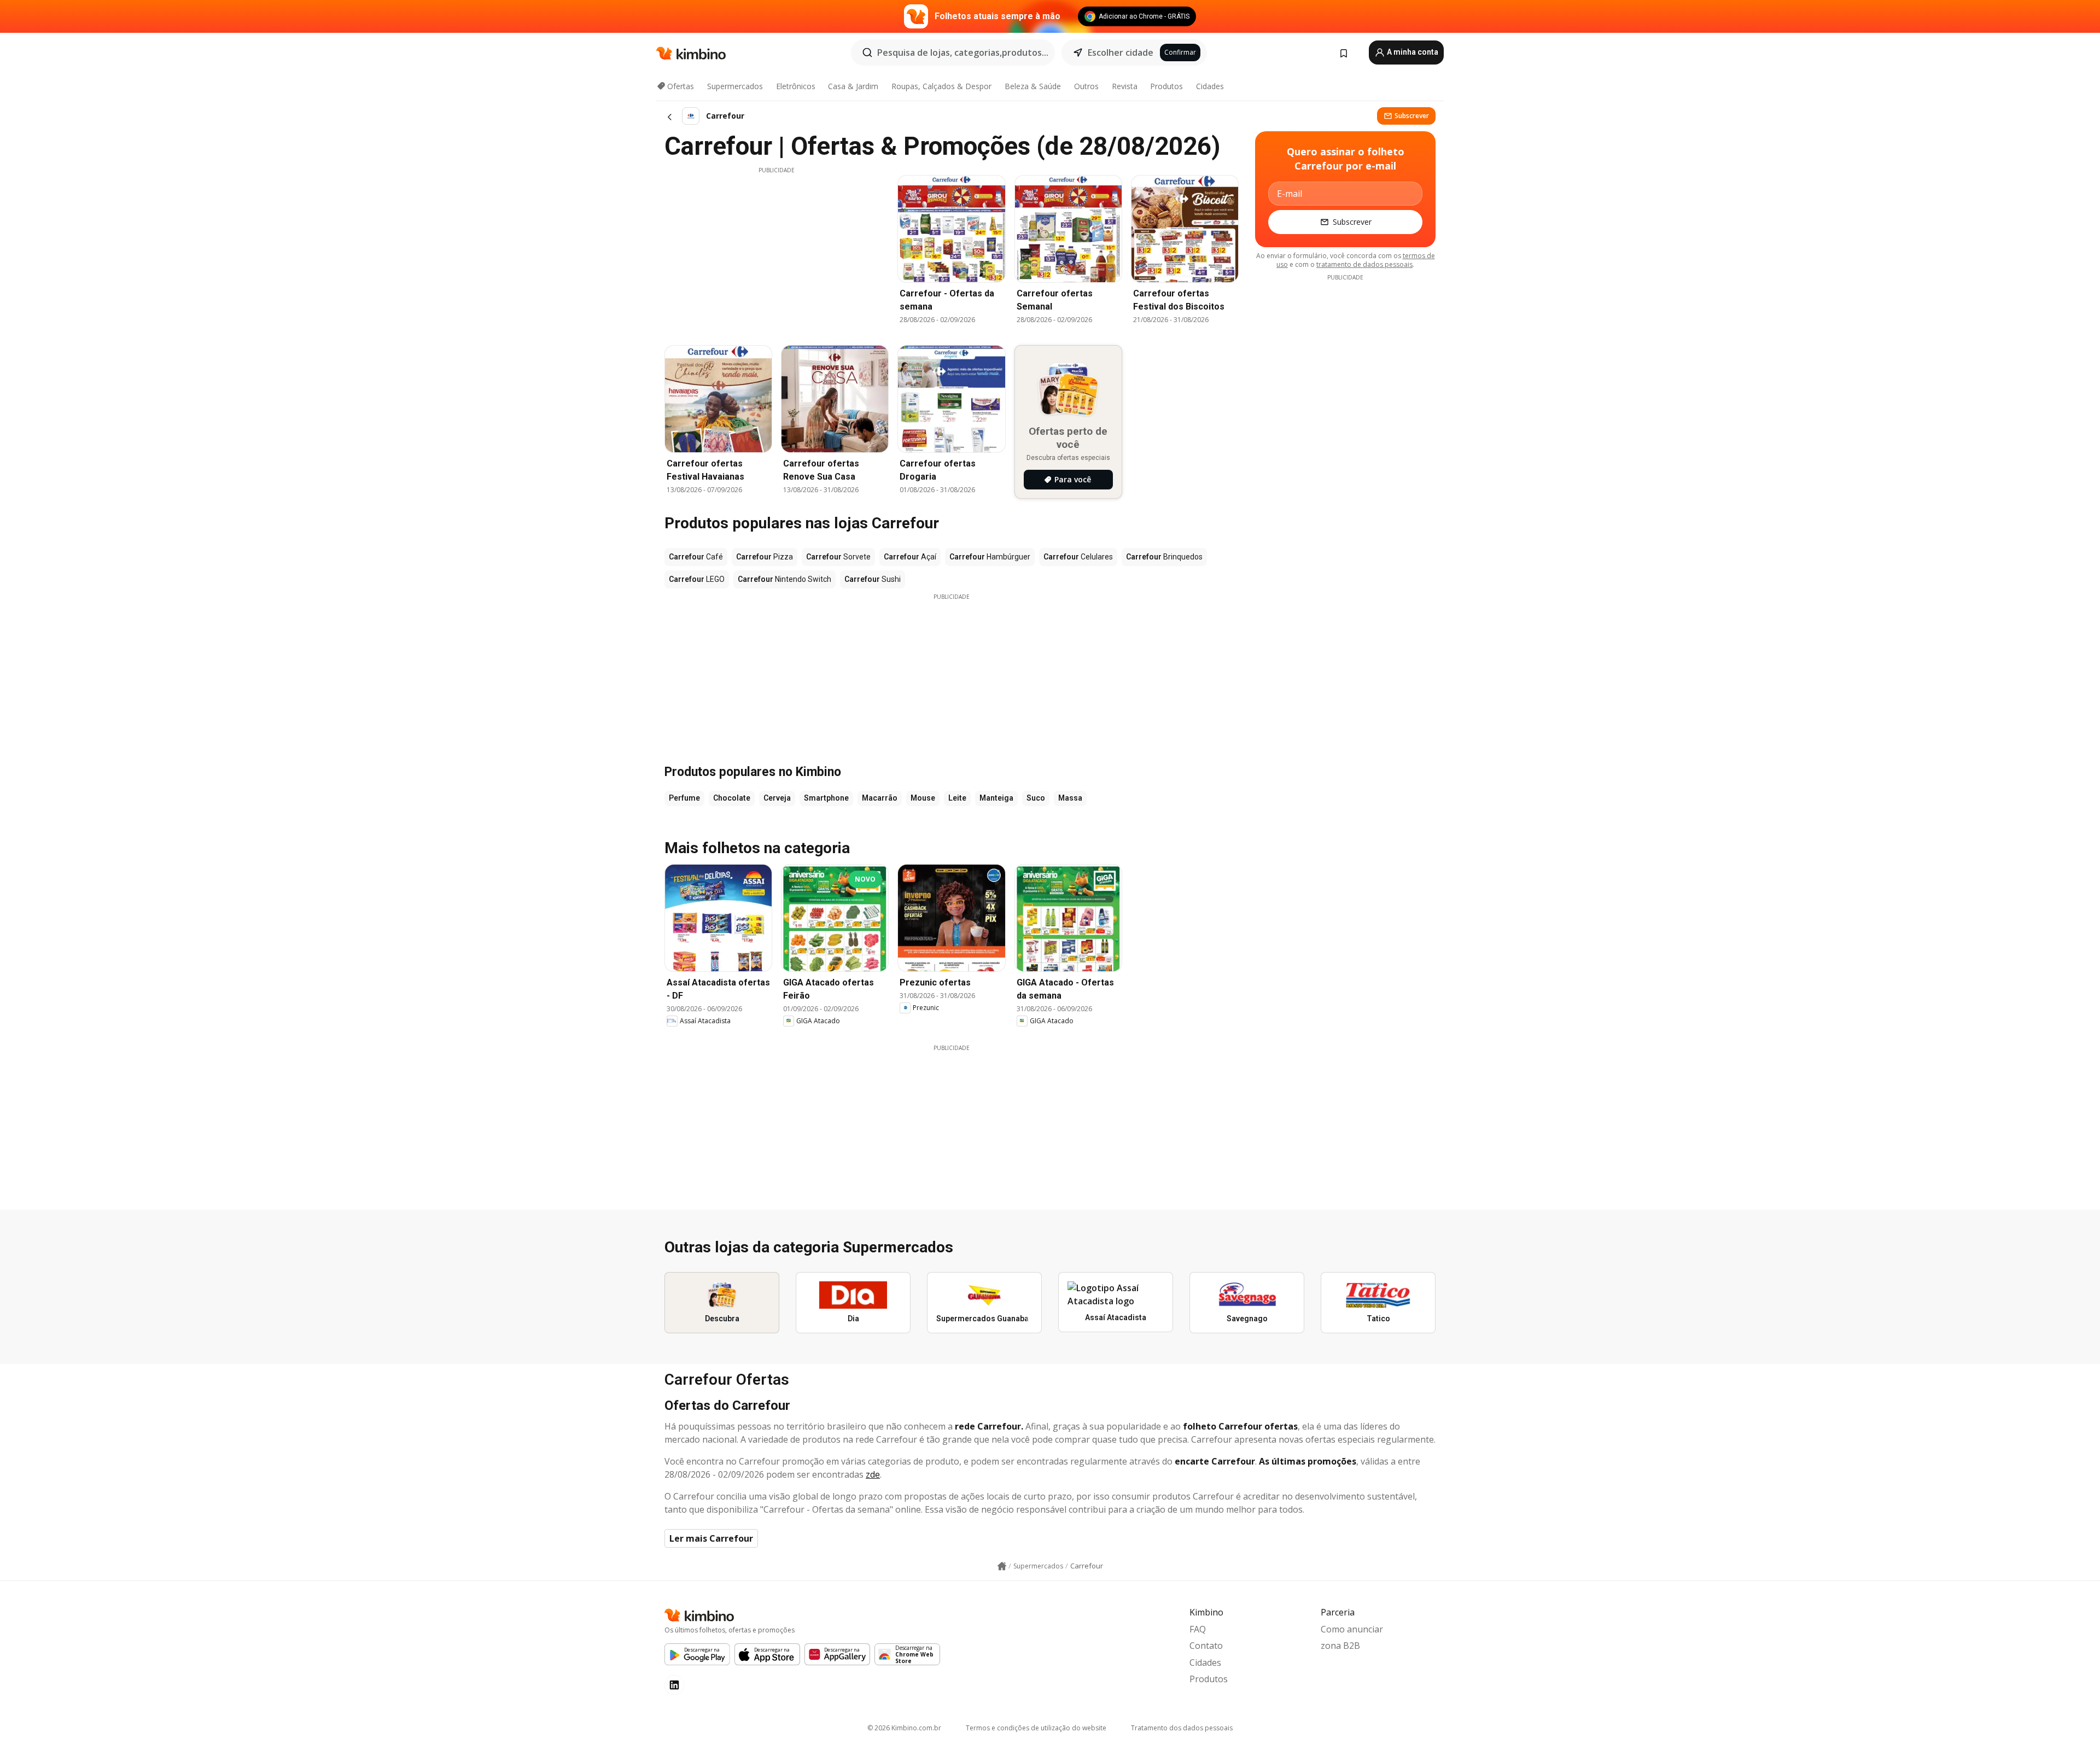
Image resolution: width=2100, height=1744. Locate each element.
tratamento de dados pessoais (1364, 264)
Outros (1086, 86)
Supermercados (735, 86)
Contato (1206, 1646)
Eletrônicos (796, 86)
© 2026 (904, 1728)
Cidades (1210, 86)
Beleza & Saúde (1033, 86)
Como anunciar (1352, 1629)
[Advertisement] (777, 251)
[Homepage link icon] (1002, 1566)
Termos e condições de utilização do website (1036, 1728)
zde (873, 1474)
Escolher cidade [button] (1121, 53)
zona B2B (1340, 1646)
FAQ (1198, 1629)
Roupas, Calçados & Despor (941, 86)
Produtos (1166, 86)
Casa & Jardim (853, 86)
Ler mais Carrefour (711, 1538)
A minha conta (1412, 52)
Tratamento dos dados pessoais (1182, 1728)
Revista (1125, 86)
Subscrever (1412, 116)
